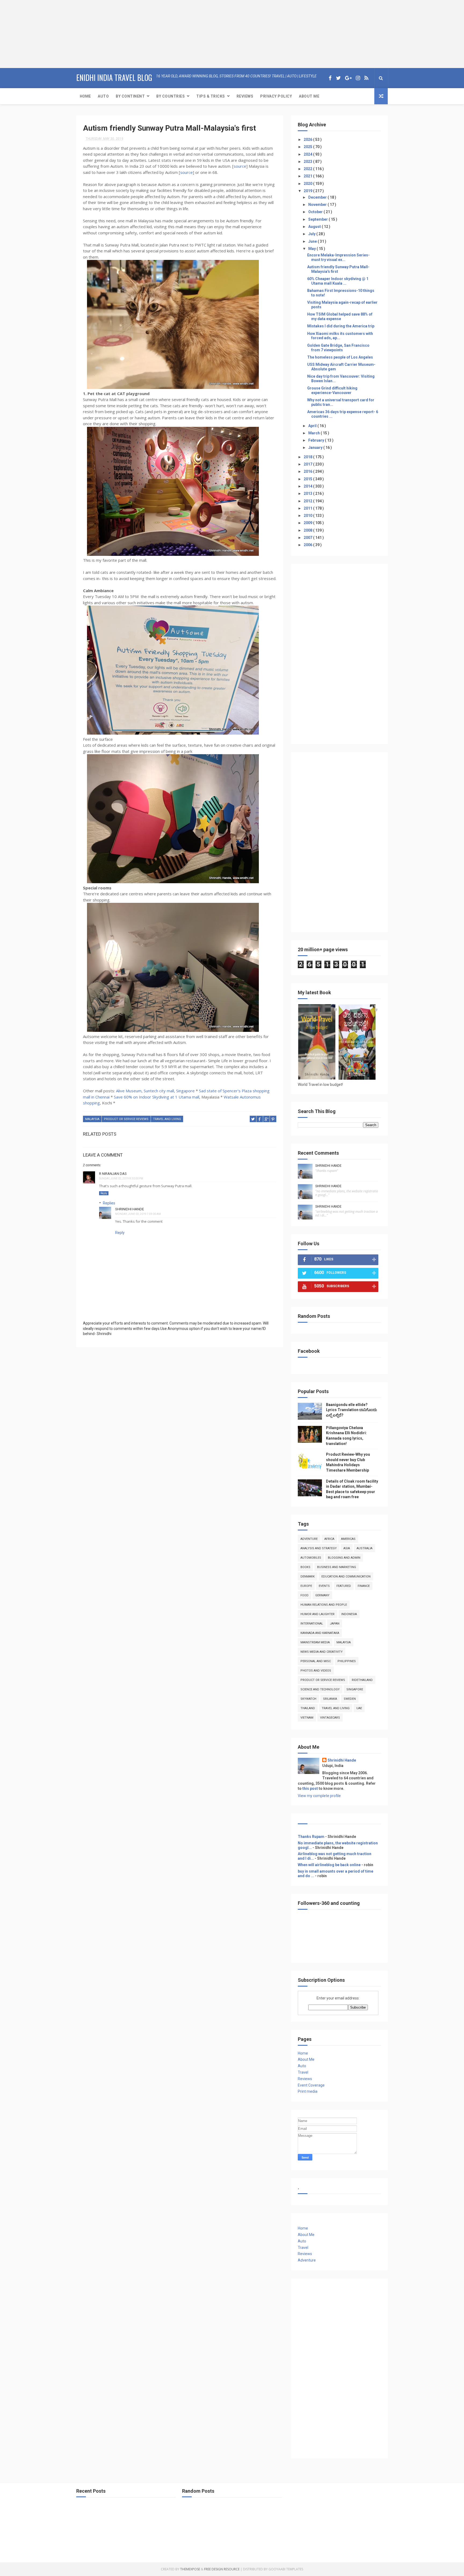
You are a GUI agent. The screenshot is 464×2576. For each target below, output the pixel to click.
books (305, 1567)
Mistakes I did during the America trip (341, 326)
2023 (308, 162)
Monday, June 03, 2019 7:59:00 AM (138, 1214)
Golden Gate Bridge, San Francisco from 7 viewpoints (338, 348)
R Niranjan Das (113, 1174)
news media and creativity (322, 1652)
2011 (308, 508)
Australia (365, 1548)
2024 (308, 154)
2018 (308, 457)
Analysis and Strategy (319, 1548)
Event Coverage (311, 2085)
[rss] (366, 78)
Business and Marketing (337, 1567)
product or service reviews (126, 1119)
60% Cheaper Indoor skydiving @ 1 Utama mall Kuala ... (338, 281)
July (312, 234)
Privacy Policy (276, 96)
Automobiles (311, 1558)
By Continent (130, 96)
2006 (308, 545)
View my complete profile (319, 1796)
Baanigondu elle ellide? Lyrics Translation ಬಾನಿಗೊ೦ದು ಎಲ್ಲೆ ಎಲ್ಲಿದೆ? (351, 1410)
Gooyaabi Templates (286, 2569)
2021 (308, 176)
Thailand (308, 1708)
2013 (308, 493)
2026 (308, 139)
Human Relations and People (324, 1605)
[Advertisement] (34, 34)
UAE (359, 1708)
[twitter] (338, 78)
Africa (329, 1539)
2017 (308, 464)
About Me (309, 96)
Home (85, 96)
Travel (303, 2072)
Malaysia (92, 1119)
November (318, 205)
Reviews (245, 96)
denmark (308, 1577)
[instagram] (358, 78)
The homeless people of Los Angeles (340, 357)
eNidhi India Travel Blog (114, 78)
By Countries (171, 96)
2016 (308, 471)
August (315, 227)
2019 (308, 191)
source (240, 166)
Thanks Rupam (311, 1837)
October (316, 212)
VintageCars (330, 1718)
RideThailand (362, 1680)
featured (344, 1586)
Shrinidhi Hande (130, 1209)
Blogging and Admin (344, 1558)
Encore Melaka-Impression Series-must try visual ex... (338, 257)
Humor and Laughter (318, 1614)
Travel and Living (167, 1119)
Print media (308, 2091)
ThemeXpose (190, 2569)
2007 (308, 538)
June (313, 241)
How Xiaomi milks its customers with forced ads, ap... (340, 336)
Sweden (350, 1699)
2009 (308, 523)
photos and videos (316, 1671)
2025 (308, 147)
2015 (308, 479)
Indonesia (349, 1614)
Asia (347, 1548)
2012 (308, 501)
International (312, 1624)
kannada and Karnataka (320, 1633)
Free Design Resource (222, 2569)
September (318, 219)
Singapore (355, 1689)
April (313, 426)
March (314, 433)
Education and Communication (346, 1577)
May (312, 249)
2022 (308, 169)
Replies (109, 1203)
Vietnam (307, 1718)
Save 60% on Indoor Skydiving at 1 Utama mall (157, 1097)
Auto (103, 96)
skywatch (308, 1699)
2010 (308, 516)
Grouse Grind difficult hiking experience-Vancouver (332, 390)
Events (324, 1586)
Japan (335, 1624)
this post (310, 1788)
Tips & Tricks (211, 96)
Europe (306, 1586)
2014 (308, 486)
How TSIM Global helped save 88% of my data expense (340, 316)
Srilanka (330, 1699)
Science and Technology (320, 1689)
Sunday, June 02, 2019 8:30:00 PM (121, 1178)
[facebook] (330, 78)
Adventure (309, 1539)
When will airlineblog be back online (329, 1865)
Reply (104, 1193)
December (318, 197)
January (316, 448)
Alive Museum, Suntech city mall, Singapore (155, 1091)
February (317, 440)
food (305, 1595)
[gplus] (348, 78)
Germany (322, 1595)
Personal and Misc (316, 1661)
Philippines (347, 1661)
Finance (364, 1586)
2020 (308, 184)
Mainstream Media (315, 1642)
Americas (348, 1539)
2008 (308, 530)
